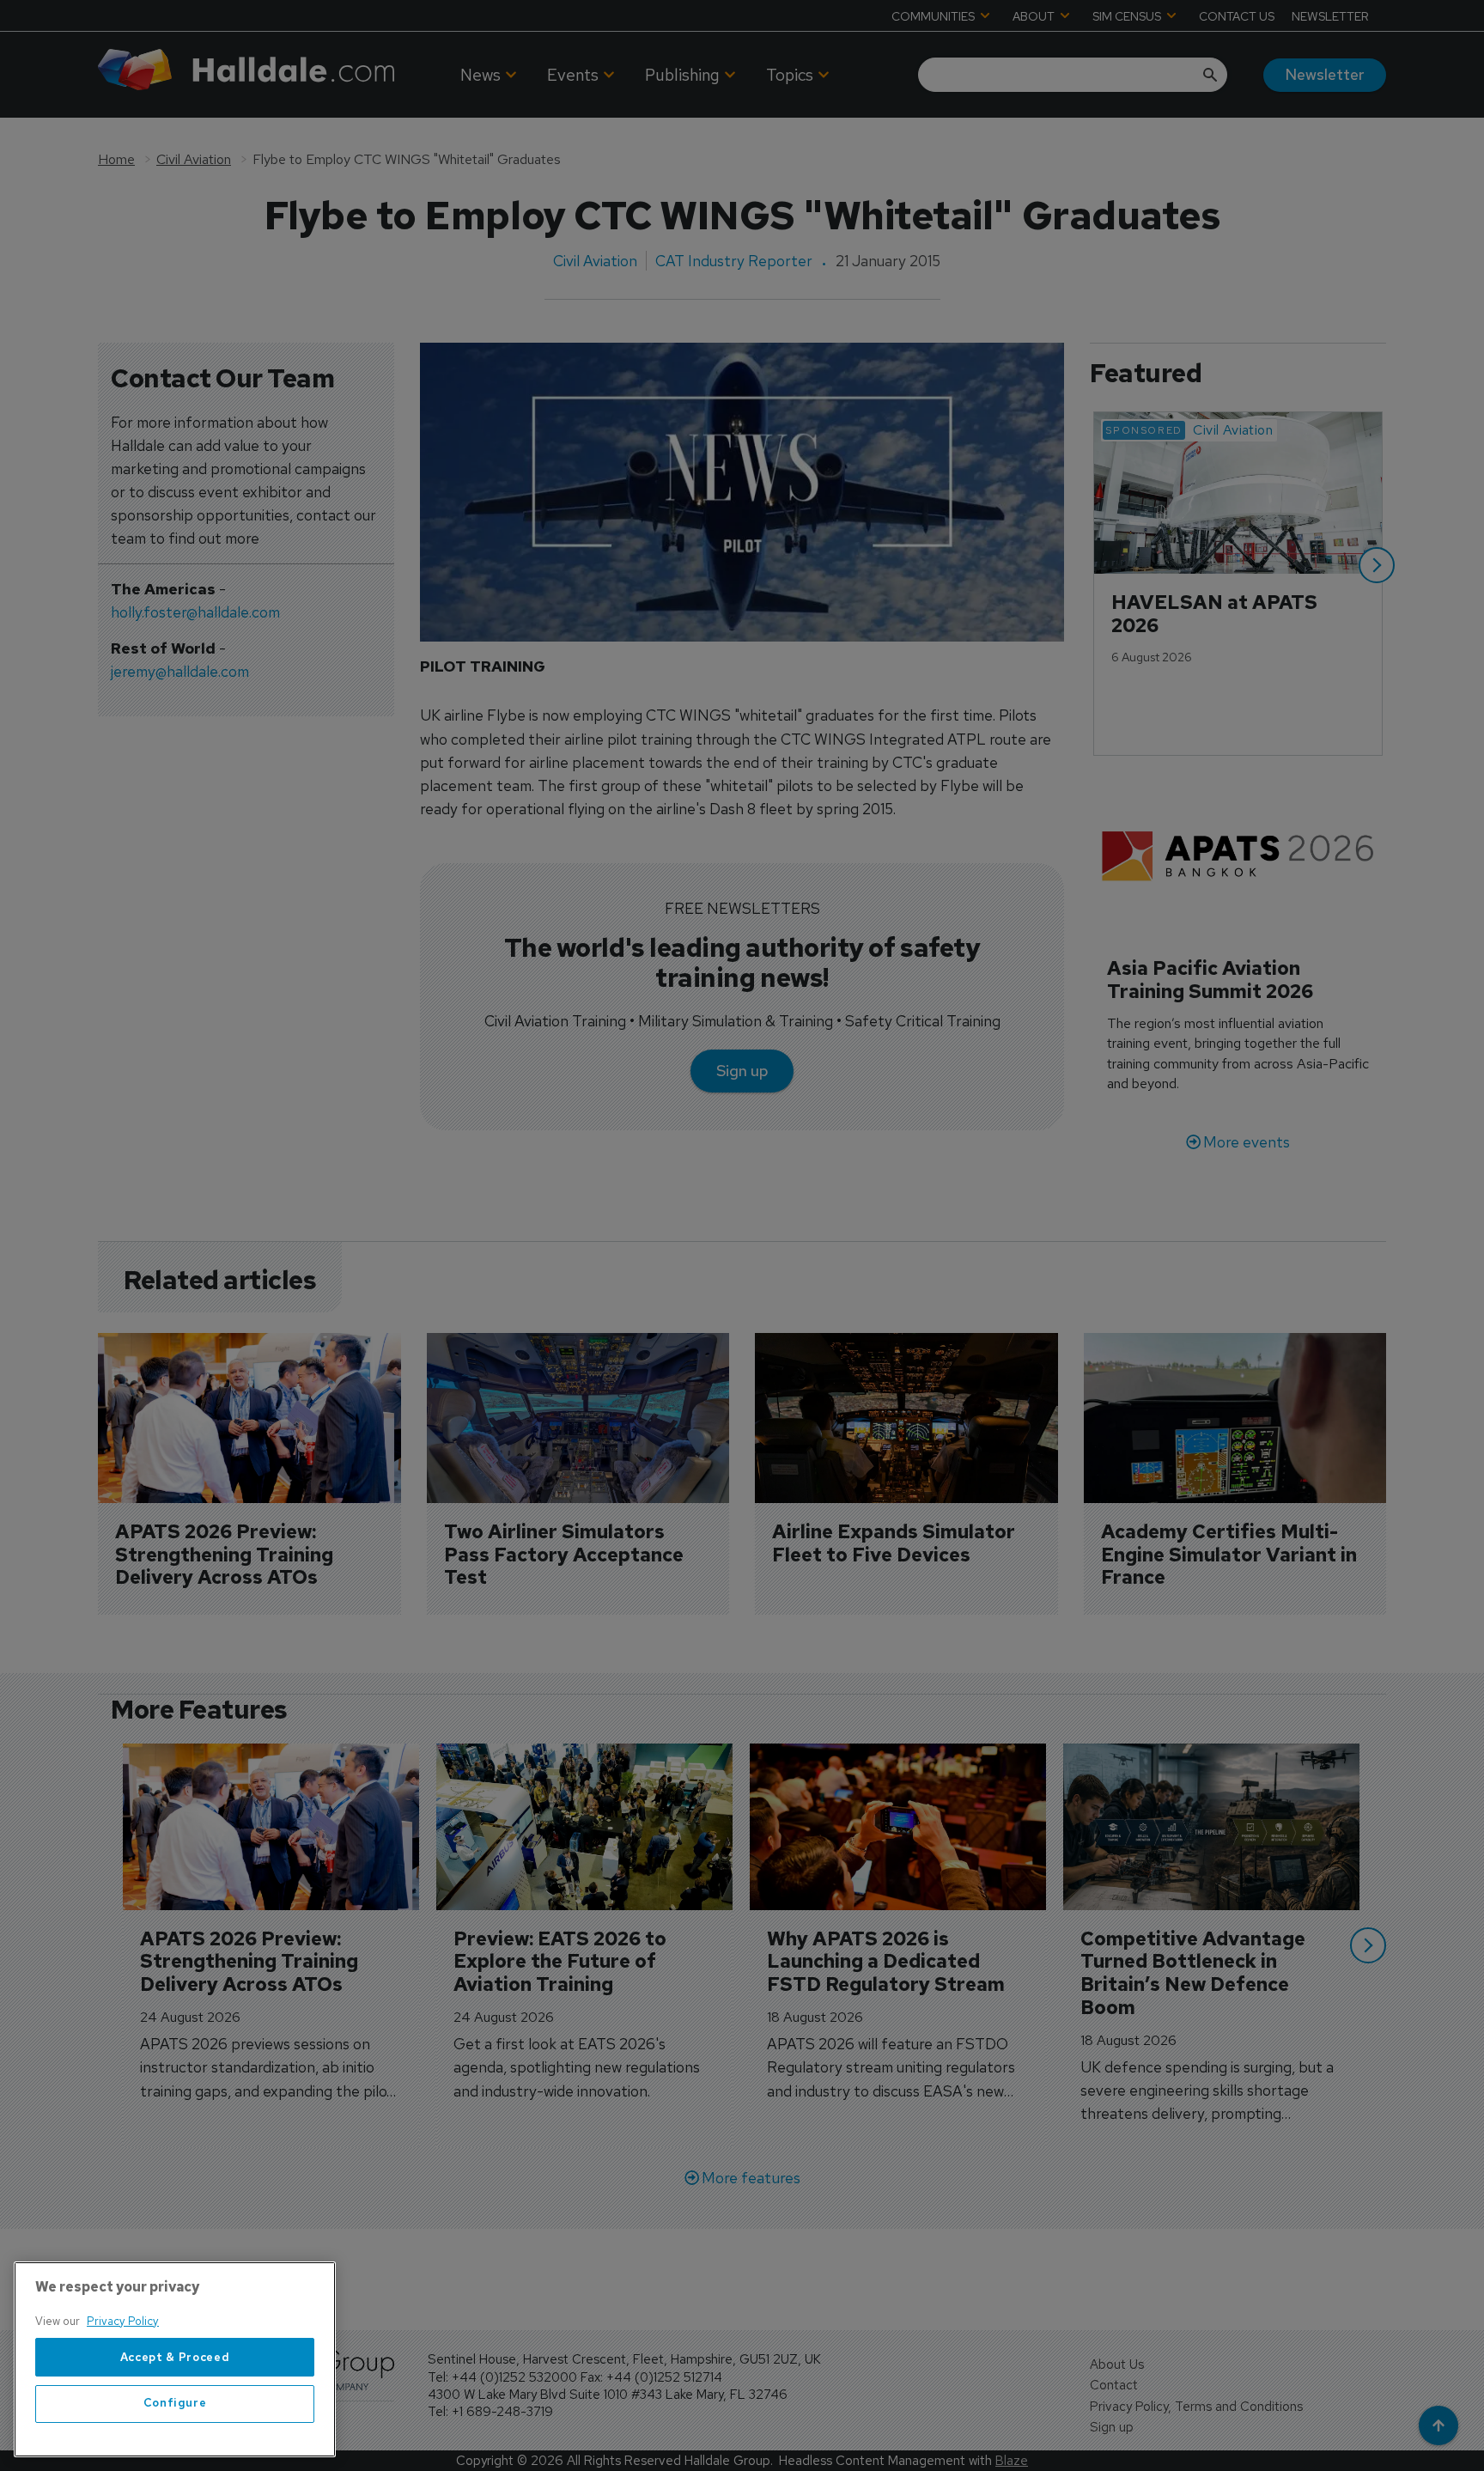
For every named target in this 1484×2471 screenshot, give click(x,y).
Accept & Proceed (175, 2357)
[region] (175, 2359)
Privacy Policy (123, 2321)
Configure (175, 2404)
